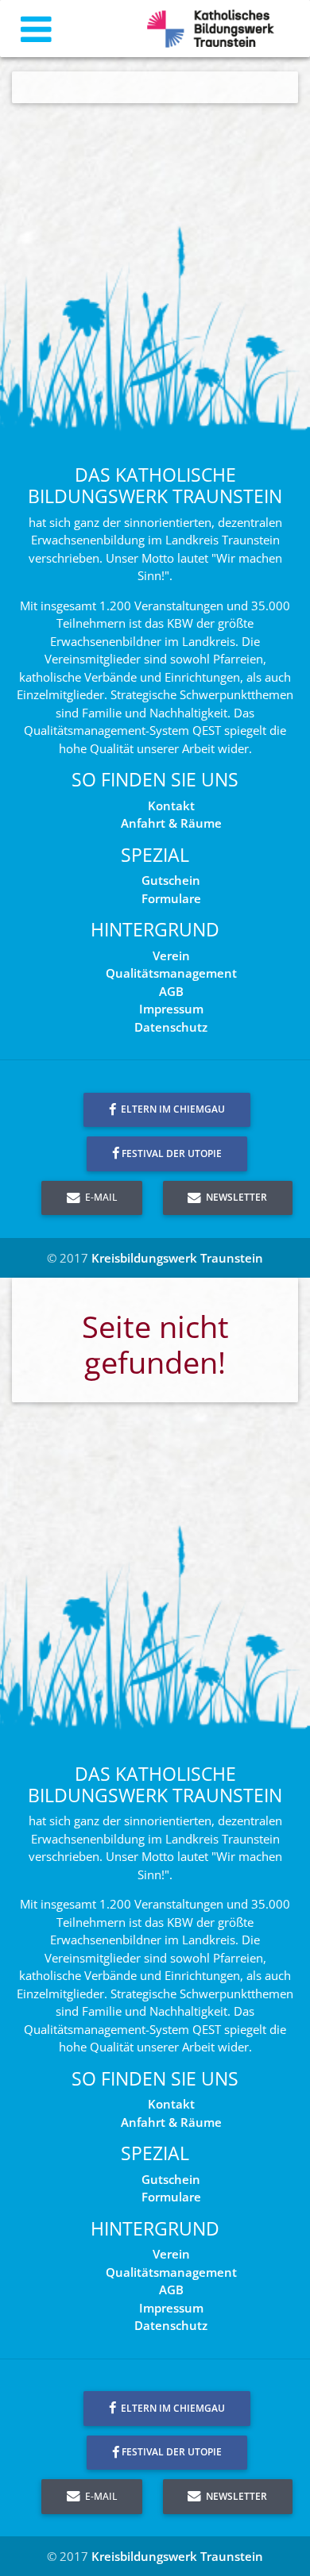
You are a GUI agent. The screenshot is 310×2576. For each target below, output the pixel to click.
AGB (171, 991)
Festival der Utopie (172, 1153)
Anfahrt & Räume (171, 823)
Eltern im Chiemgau (172, 1109)
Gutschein (171, 880)
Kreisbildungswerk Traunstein (177, 1258)
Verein (171, 955)
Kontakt (171, 805)
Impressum (171, 1009)
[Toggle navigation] (37, 29)
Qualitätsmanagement (171, 973)
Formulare (171, 898)
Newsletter (235, 1197)
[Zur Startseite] (211, 29)
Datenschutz (171, 1027)
